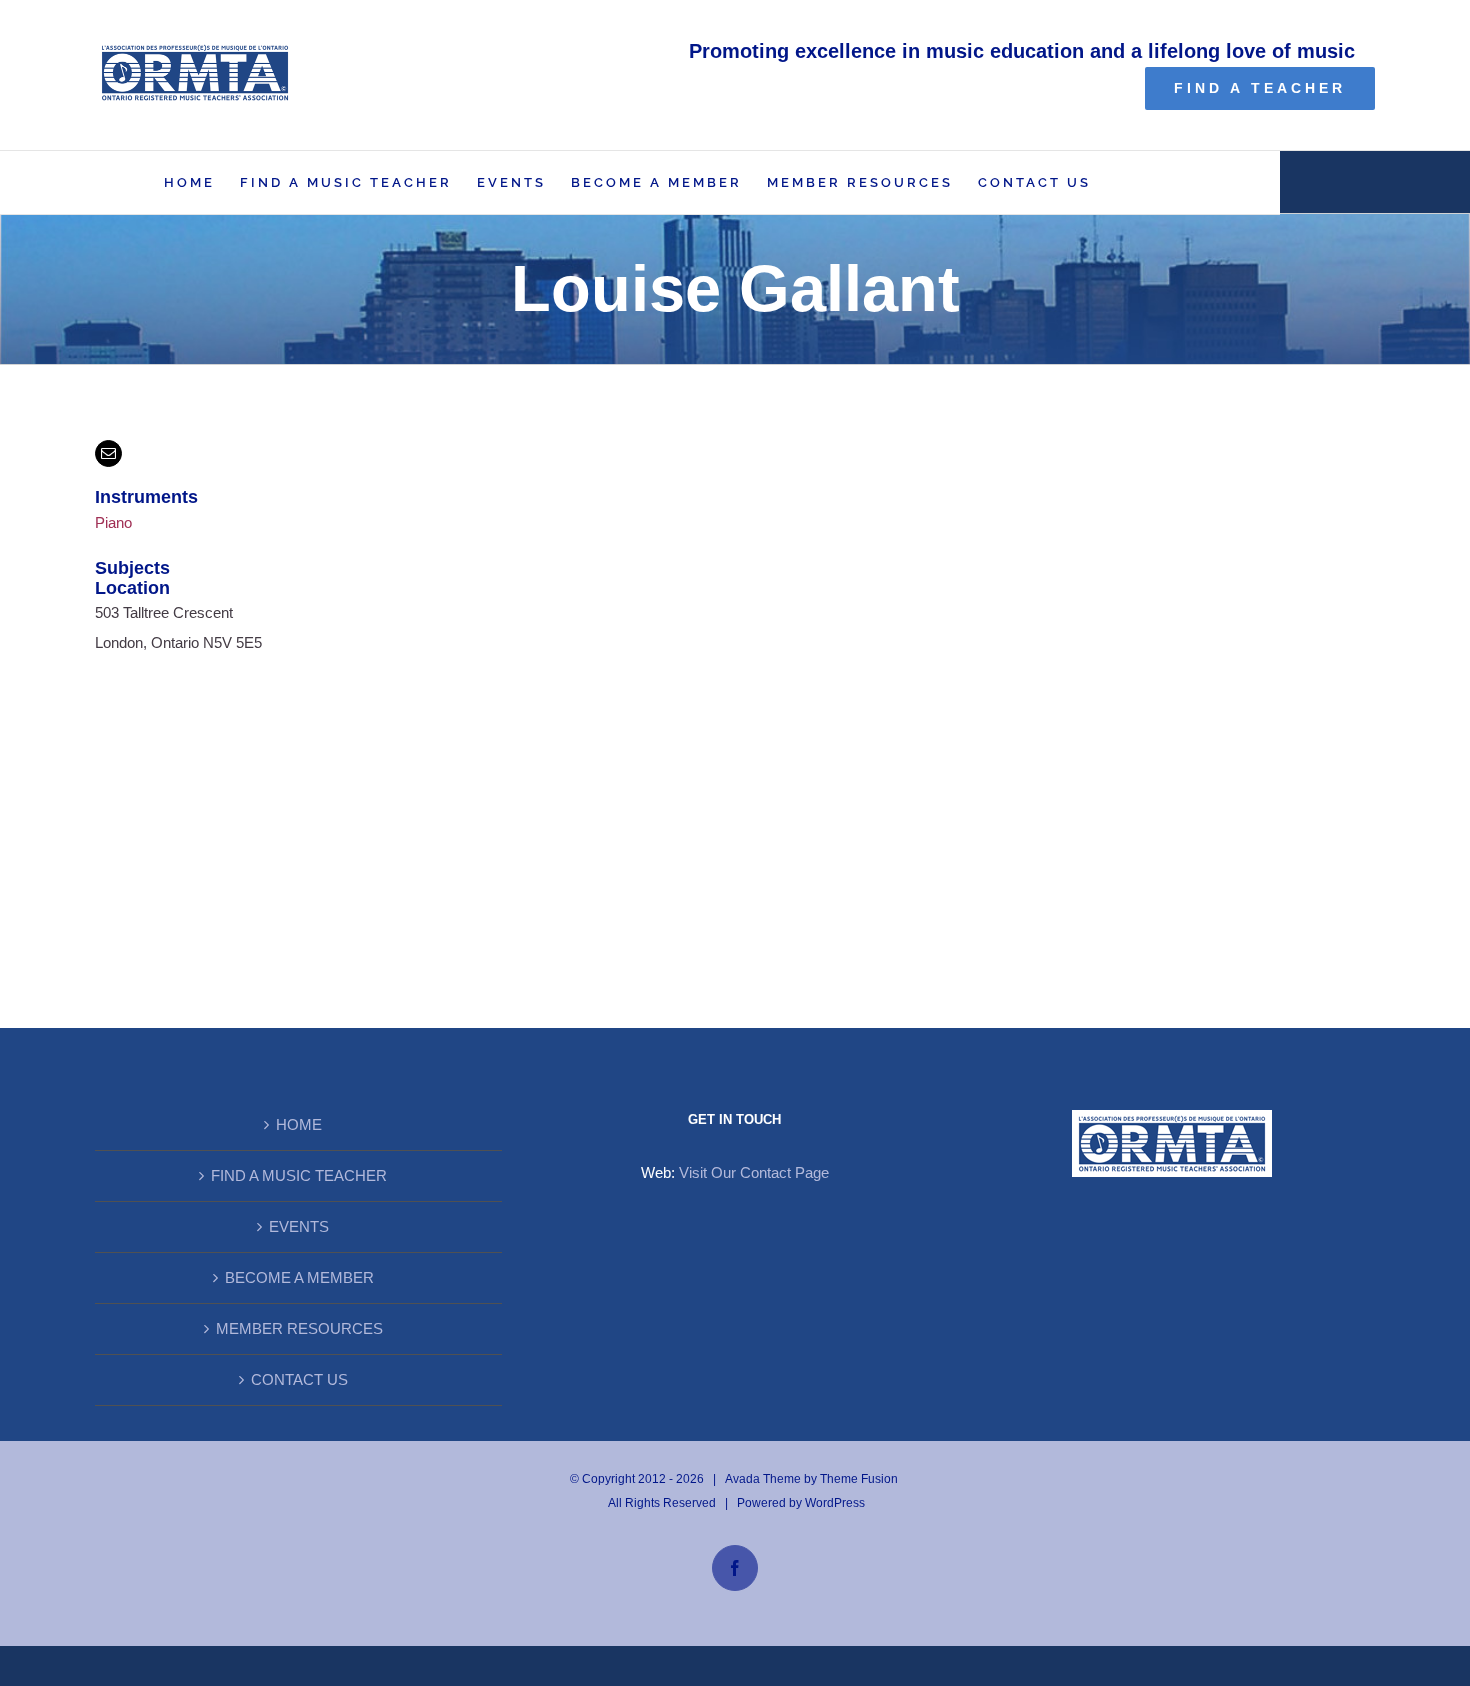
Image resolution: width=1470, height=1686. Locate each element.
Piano (113, 522)
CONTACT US (299, 1379)
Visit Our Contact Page (754, 1172)
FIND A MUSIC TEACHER (299, 1175)
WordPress (835, 1503)
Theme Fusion (859, 1479)
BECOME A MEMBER (299, 1277)
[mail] (108, 453)
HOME (299, 1124)
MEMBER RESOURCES (299, 1328)
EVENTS (299, 1226)
